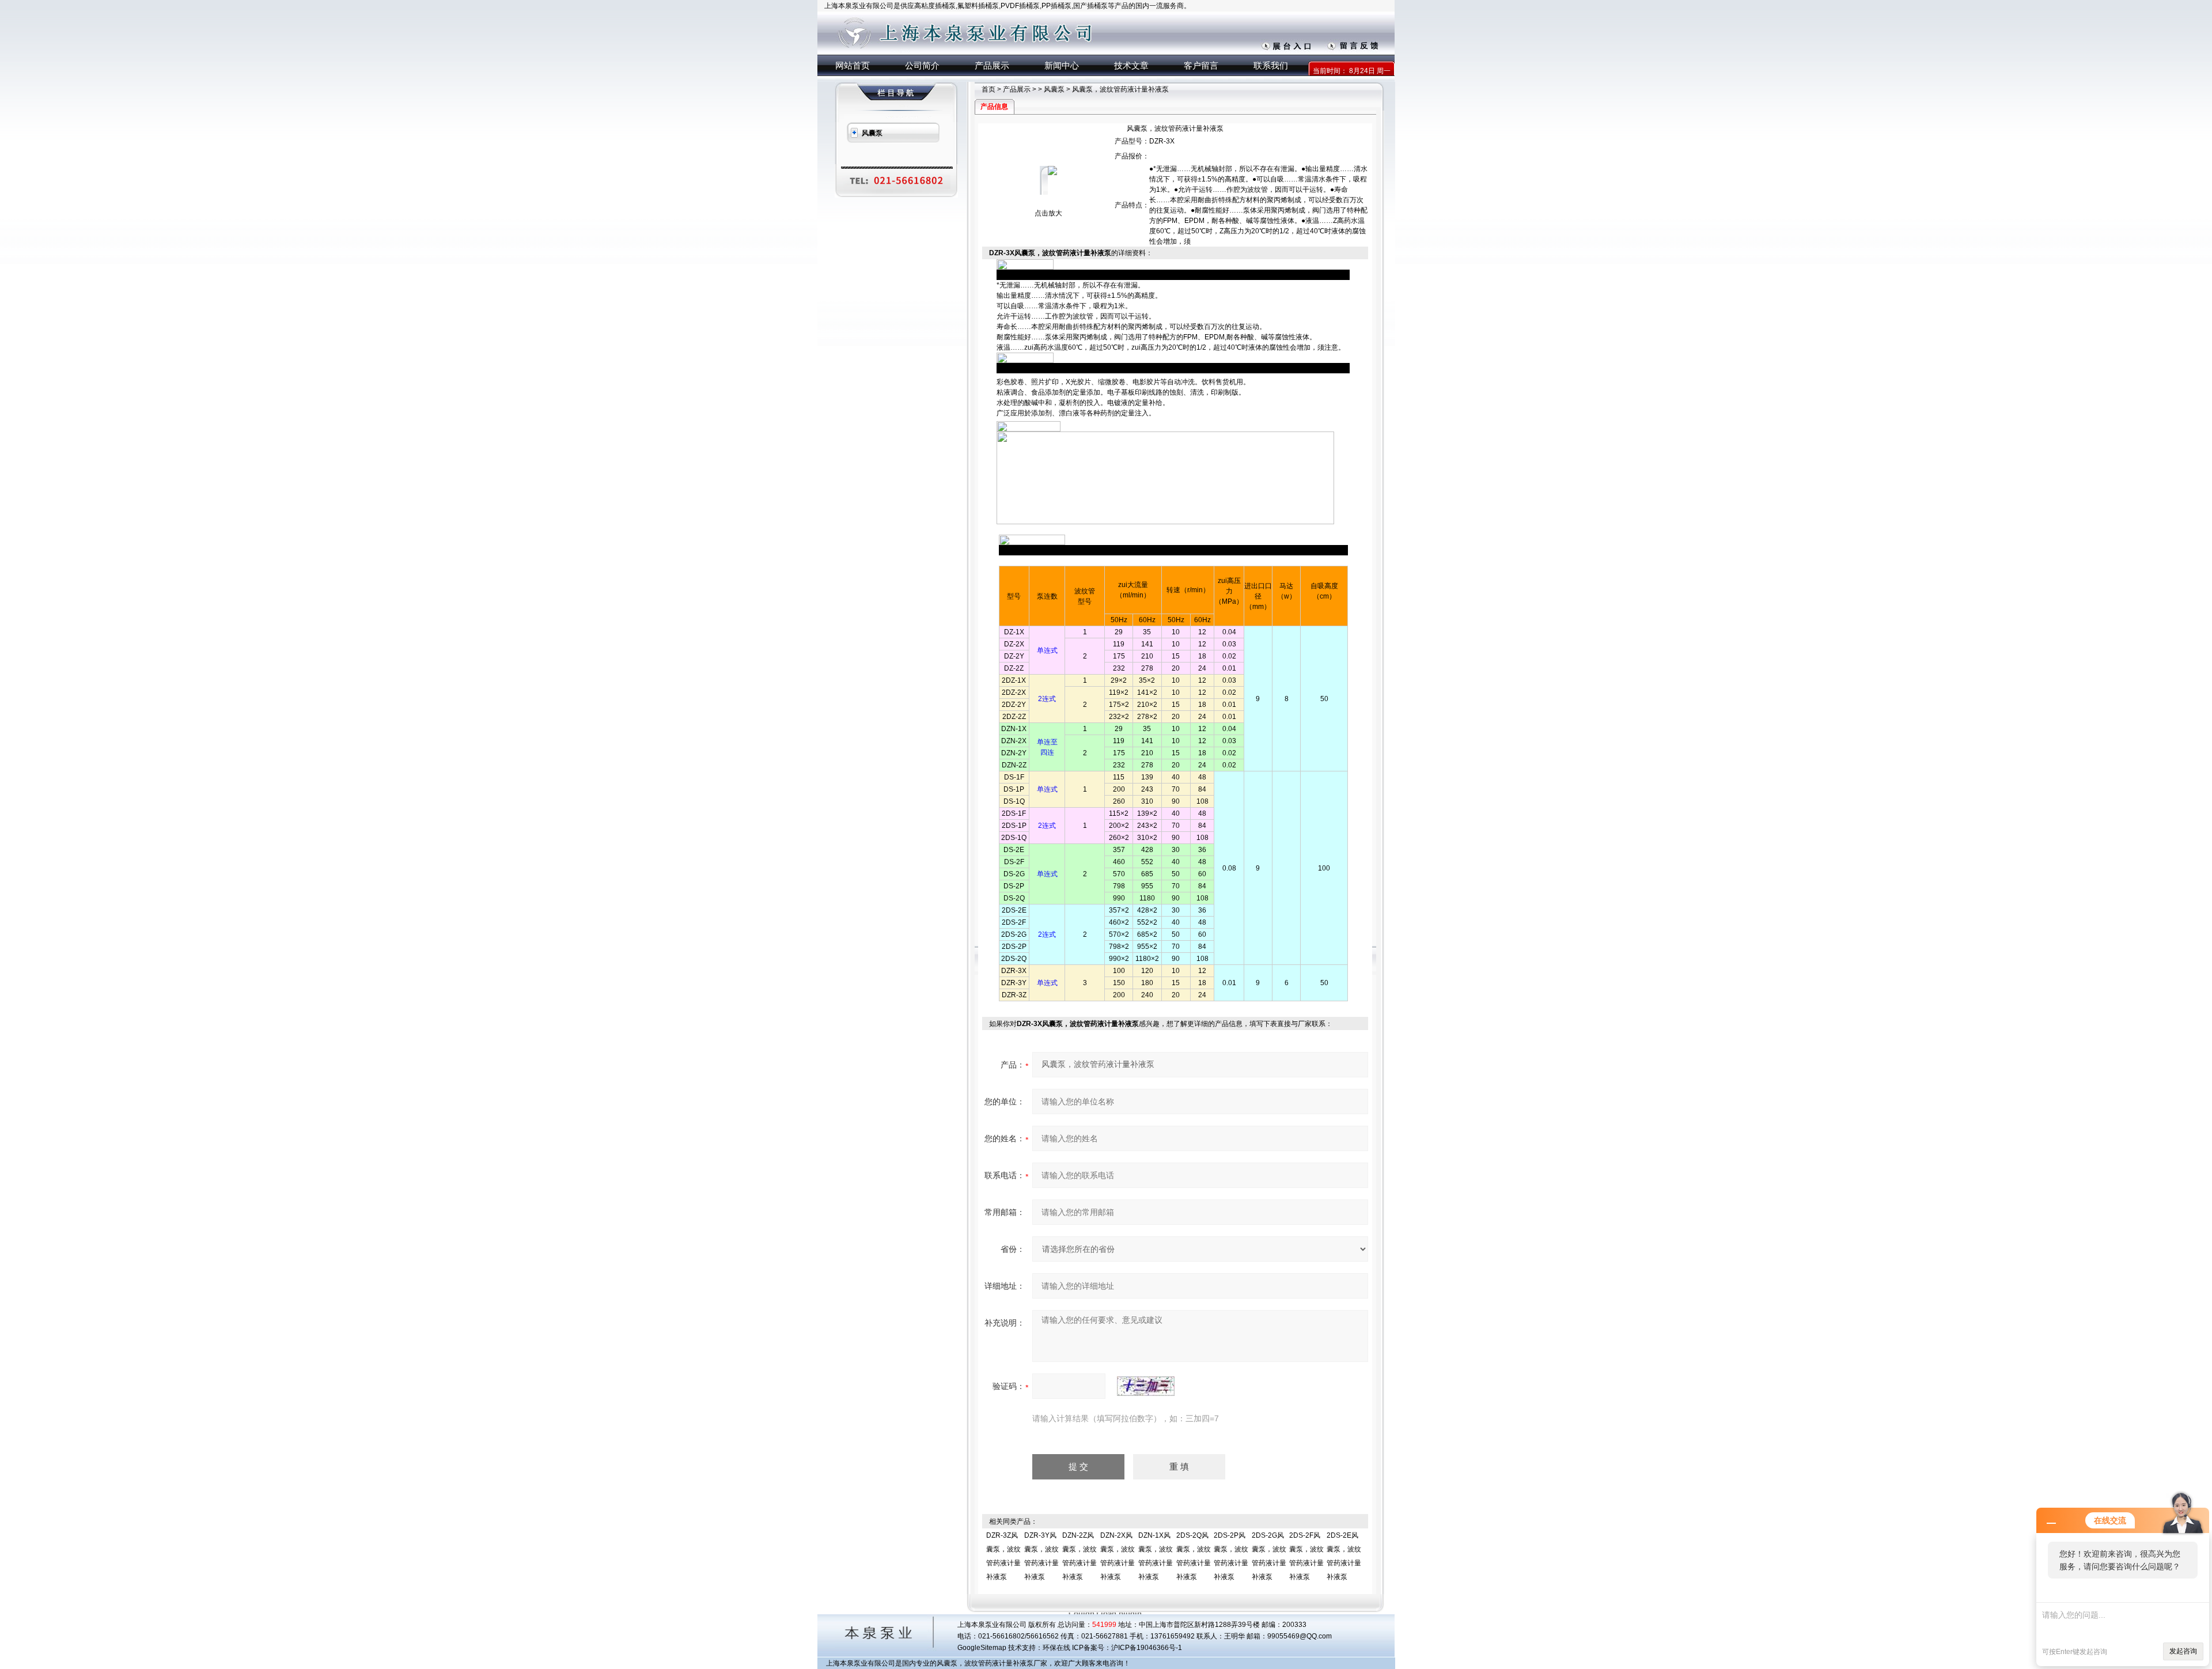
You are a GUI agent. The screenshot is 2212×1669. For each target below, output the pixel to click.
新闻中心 (1062, 65)
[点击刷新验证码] (1146, 1386)
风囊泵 (1054, 89)
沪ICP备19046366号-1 (1147, 1648)
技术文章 (1131, 65)
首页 (988, 89)
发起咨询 (2183, 1651)
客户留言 (1201, 65)
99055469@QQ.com (1300, 1636)
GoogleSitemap (982, 1648)
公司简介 (922, 65)
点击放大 (1048, 213)
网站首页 (853, 65)
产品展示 (992, 65)
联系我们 (1271, 65)
